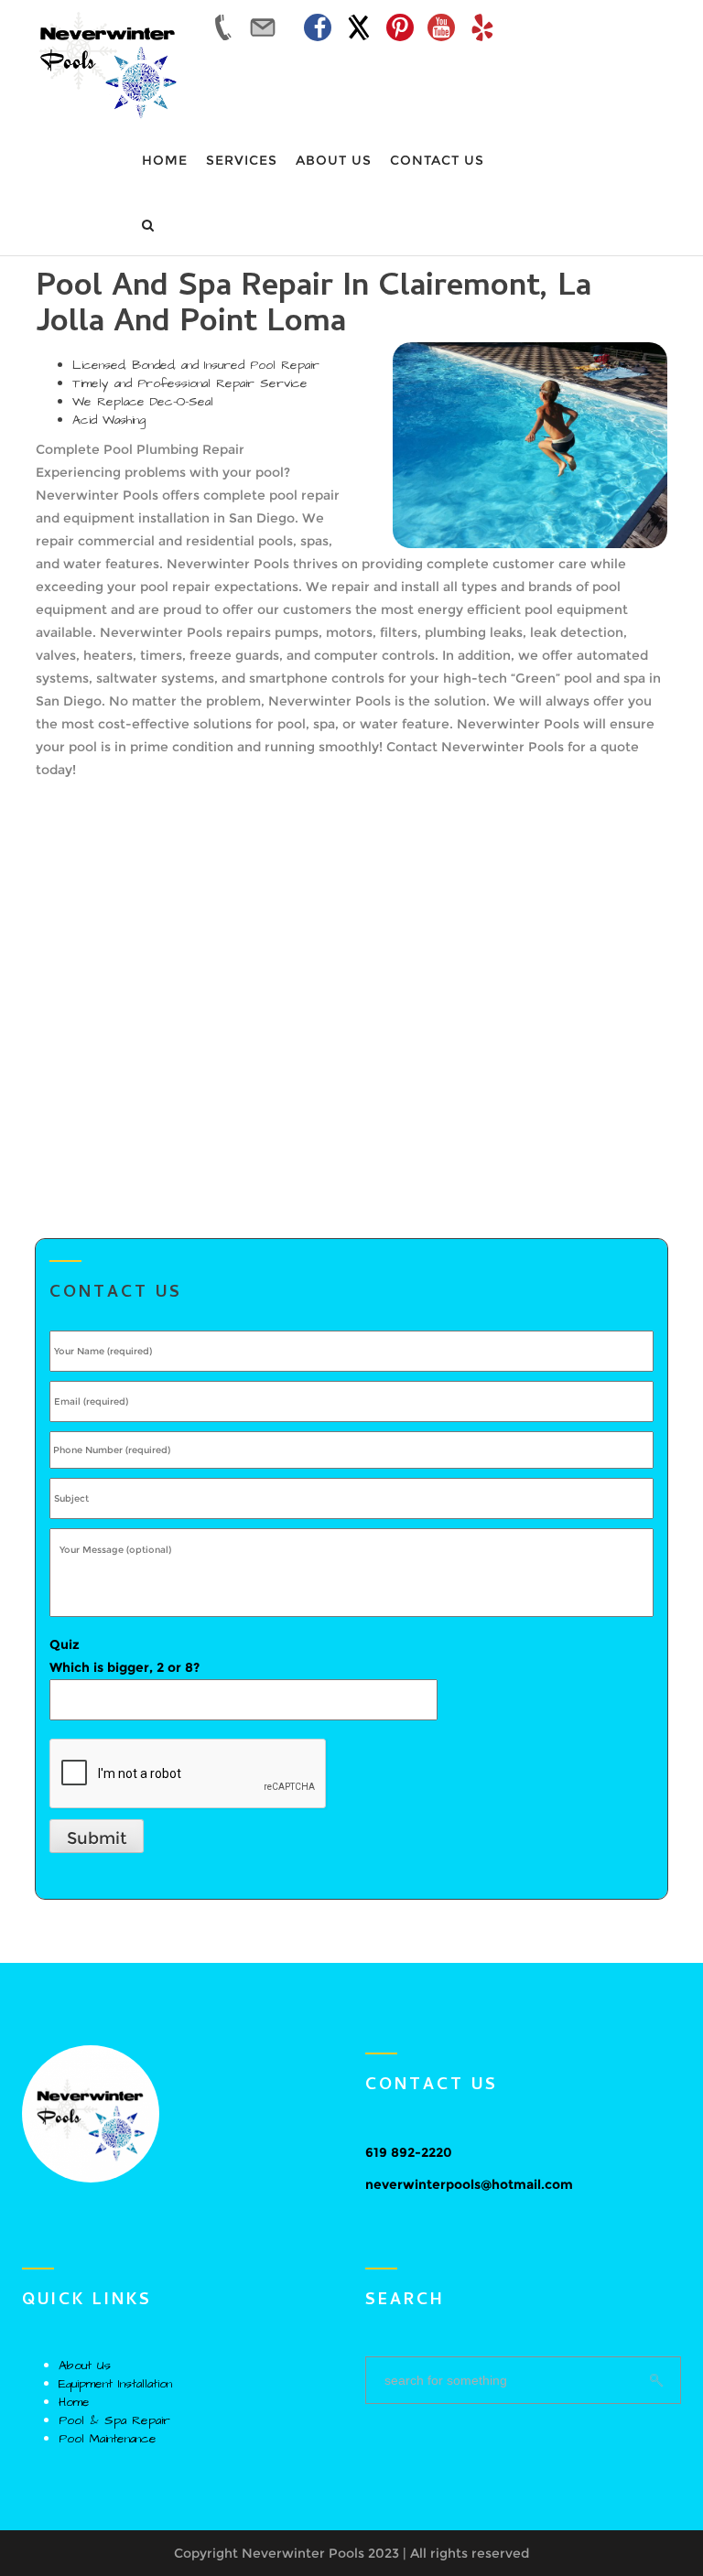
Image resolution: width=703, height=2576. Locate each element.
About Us (334, 160)
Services (242, 160)
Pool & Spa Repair (114, 2420)
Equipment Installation (115, 2384)
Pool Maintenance (108, 2439)
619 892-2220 (409, 2152)
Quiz (124, 1656)
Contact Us (437, 160)
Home (165, 160)
